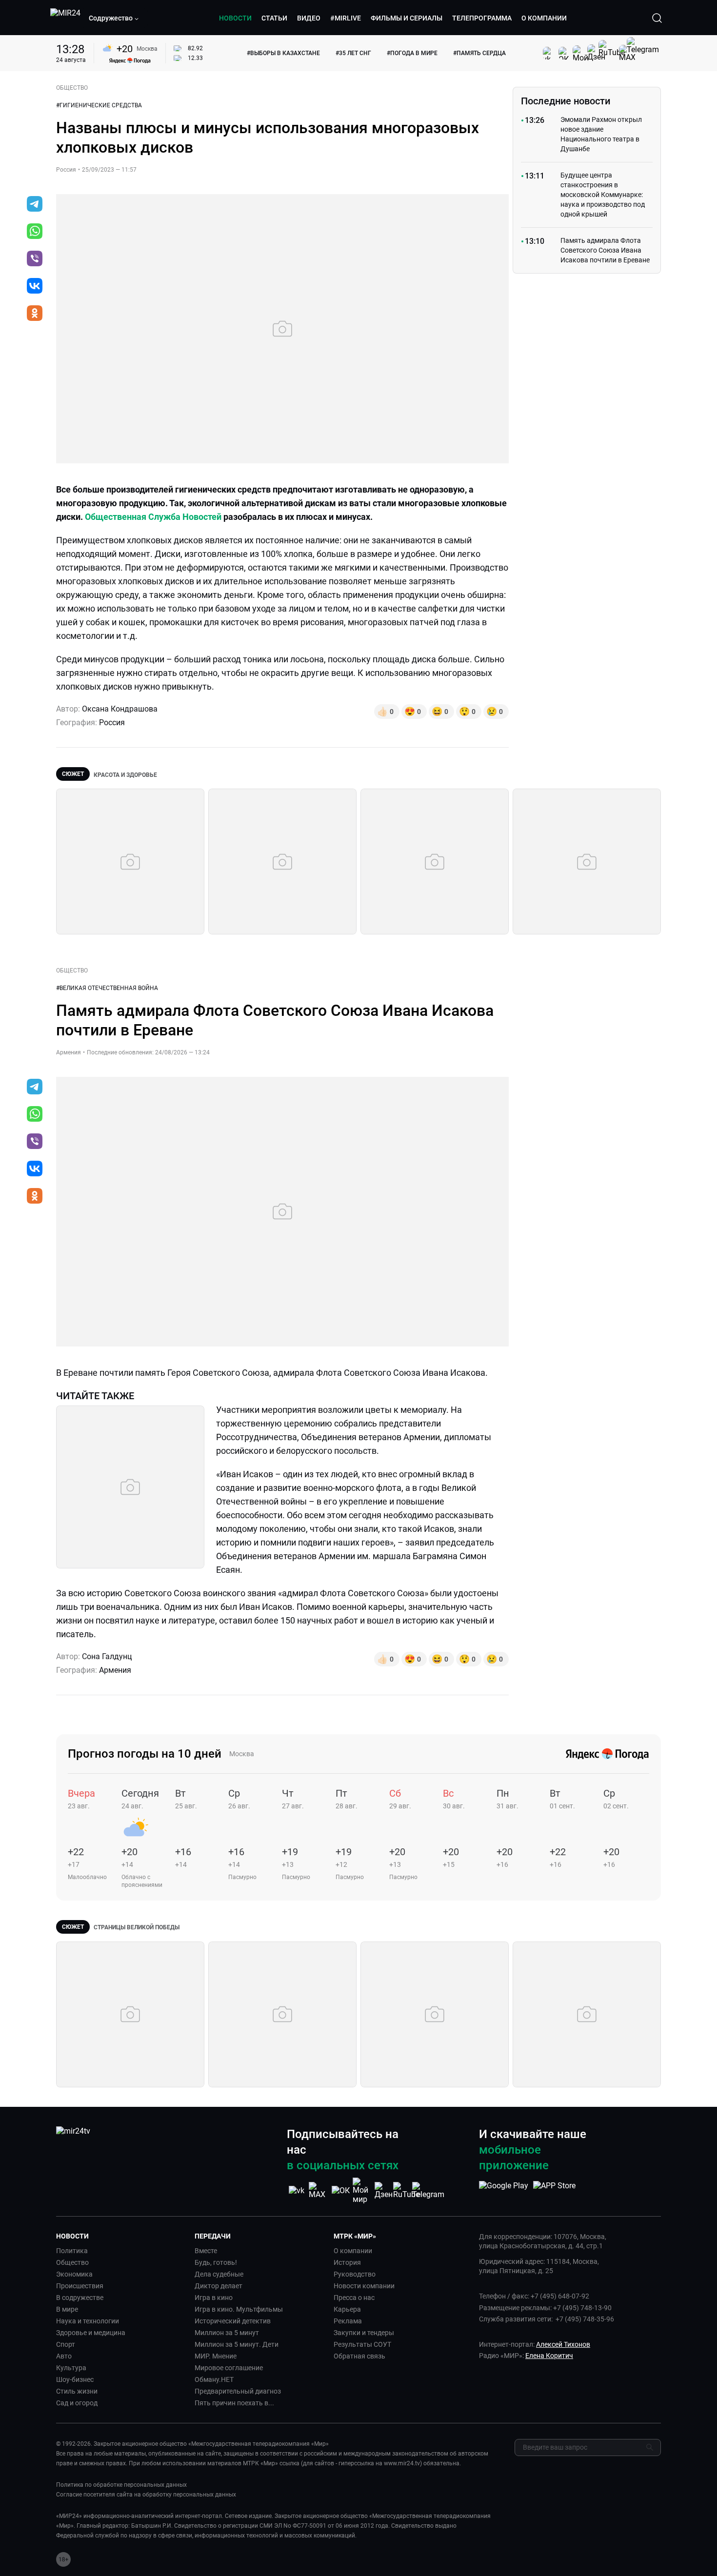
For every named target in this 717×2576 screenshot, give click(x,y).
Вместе (206, 2251)
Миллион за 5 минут (227, 2333)
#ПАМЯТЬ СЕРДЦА (479, 53)
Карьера (347, 2309)
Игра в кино (214, 2298)
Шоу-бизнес (75, 2379)
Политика (72, 2251)
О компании (353, 2251)
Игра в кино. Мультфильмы (239, 2309)
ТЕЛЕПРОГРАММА (482, 18)
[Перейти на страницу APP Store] (554, 2191)
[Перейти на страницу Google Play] (504, 2191)
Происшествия (80, 2286)
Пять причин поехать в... (234, 2403)
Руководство (355, 2274)
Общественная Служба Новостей (153, 517)
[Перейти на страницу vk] (297, 2190)
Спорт (66, 2344)
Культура (71, 2368)
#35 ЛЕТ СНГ (353, 53)
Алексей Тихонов (563, 2344)
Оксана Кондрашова (120, 709)
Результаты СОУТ (362, 2344)
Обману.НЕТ (214, 2379)
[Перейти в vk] (35, 287)
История (347, 2262)
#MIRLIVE (346, 18)
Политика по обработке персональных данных (121, 2485)
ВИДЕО (309, 18)
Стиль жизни (77, 2391)
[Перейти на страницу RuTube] (406, 2190)
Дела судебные (219, 2274)
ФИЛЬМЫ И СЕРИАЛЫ (407, 18)
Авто (64, 2356)
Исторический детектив (233, 2321)
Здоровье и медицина (91, 2333)
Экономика (74, 2274)
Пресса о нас (354, 2298)
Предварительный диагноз (238, 2391)
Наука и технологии (88, 2321)
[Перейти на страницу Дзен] (384, 2190)
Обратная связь (359, 2356)
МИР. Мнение (216, 2356)
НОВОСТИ (235, 18)
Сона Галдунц (107, 1656)
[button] (114, 18)
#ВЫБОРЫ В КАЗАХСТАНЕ (283, 53)
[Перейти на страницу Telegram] (428, 2190)
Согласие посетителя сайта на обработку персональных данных (146, 2495)
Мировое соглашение (229, 2368)
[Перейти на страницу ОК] (341, 2190)
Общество (72, 2262)
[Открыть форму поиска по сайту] (657, 18)
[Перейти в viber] (35, 259)
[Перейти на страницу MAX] (319, 2190)
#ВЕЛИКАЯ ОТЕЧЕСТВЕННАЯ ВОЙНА (107, 988)
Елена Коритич (549, 2356)
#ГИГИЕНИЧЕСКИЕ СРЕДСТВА (99, 105)
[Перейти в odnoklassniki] (35, 314)
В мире (67, 2309)
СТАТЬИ (274, 18)
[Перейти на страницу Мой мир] (362, 2191)
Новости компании (364, 2286)
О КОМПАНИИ (544, 18)
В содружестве (80, 2298)
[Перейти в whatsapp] (35, 232)
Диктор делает (219, 2286)
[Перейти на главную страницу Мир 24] (65, 18)
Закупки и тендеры (364, 2333)
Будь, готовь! (216, 2262)
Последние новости (566, 101)
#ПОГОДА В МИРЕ (412, 53)
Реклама (348, 2321)
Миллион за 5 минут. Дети (237, 2344)
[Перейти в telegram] (35, 205)
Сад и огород (77, 2403)
